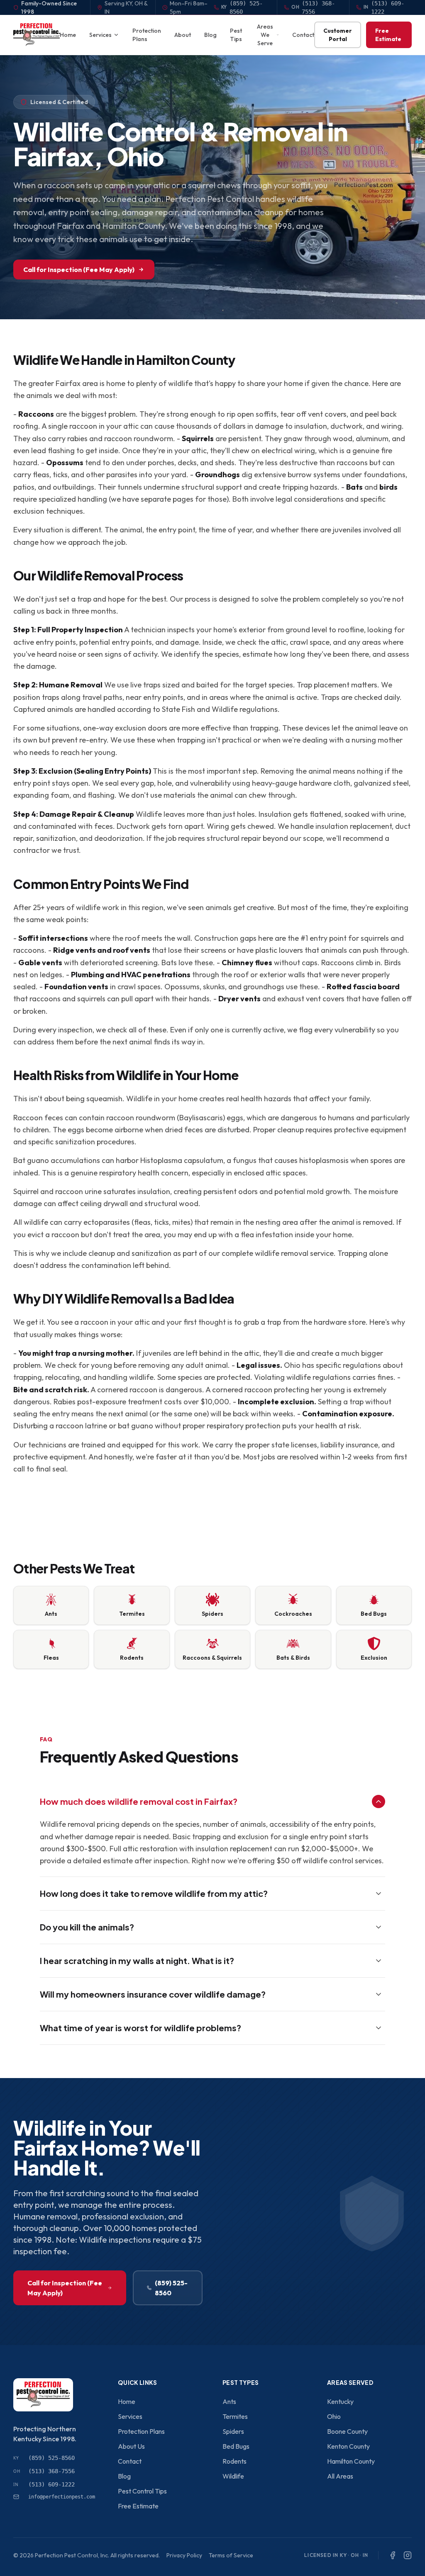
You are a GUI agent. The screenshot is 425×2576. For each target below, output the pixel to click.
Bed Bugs (236, 2446)
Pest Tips (236, 35)
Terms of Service (231, 2555)
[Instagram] (408, 2555)
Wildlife (233, 2476)
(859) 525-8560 (171, 2288)
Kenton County (348, 2446)
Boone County (347, 2431)
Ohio (334, 2416)
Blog (210, 35)
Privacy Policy (184, 2555)
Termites (235, 2416)
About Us (131, 2446)
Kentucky (340, 2401)
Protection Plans (147, 35)
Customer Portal (338, 35)
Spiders (233, 2431)
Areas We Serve (265, 35)
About (183, 35)
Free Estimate (388, 35)
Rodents (234, 2461)
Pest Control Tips (142, 2491)
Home (68, 35)
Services (100, 35)
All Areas (340, 2476)
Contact (303, 35)
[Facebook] (393, 2555)
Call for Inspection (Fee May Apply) (79, 269)
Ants (229, 2401)
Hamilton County (351, 2461)
